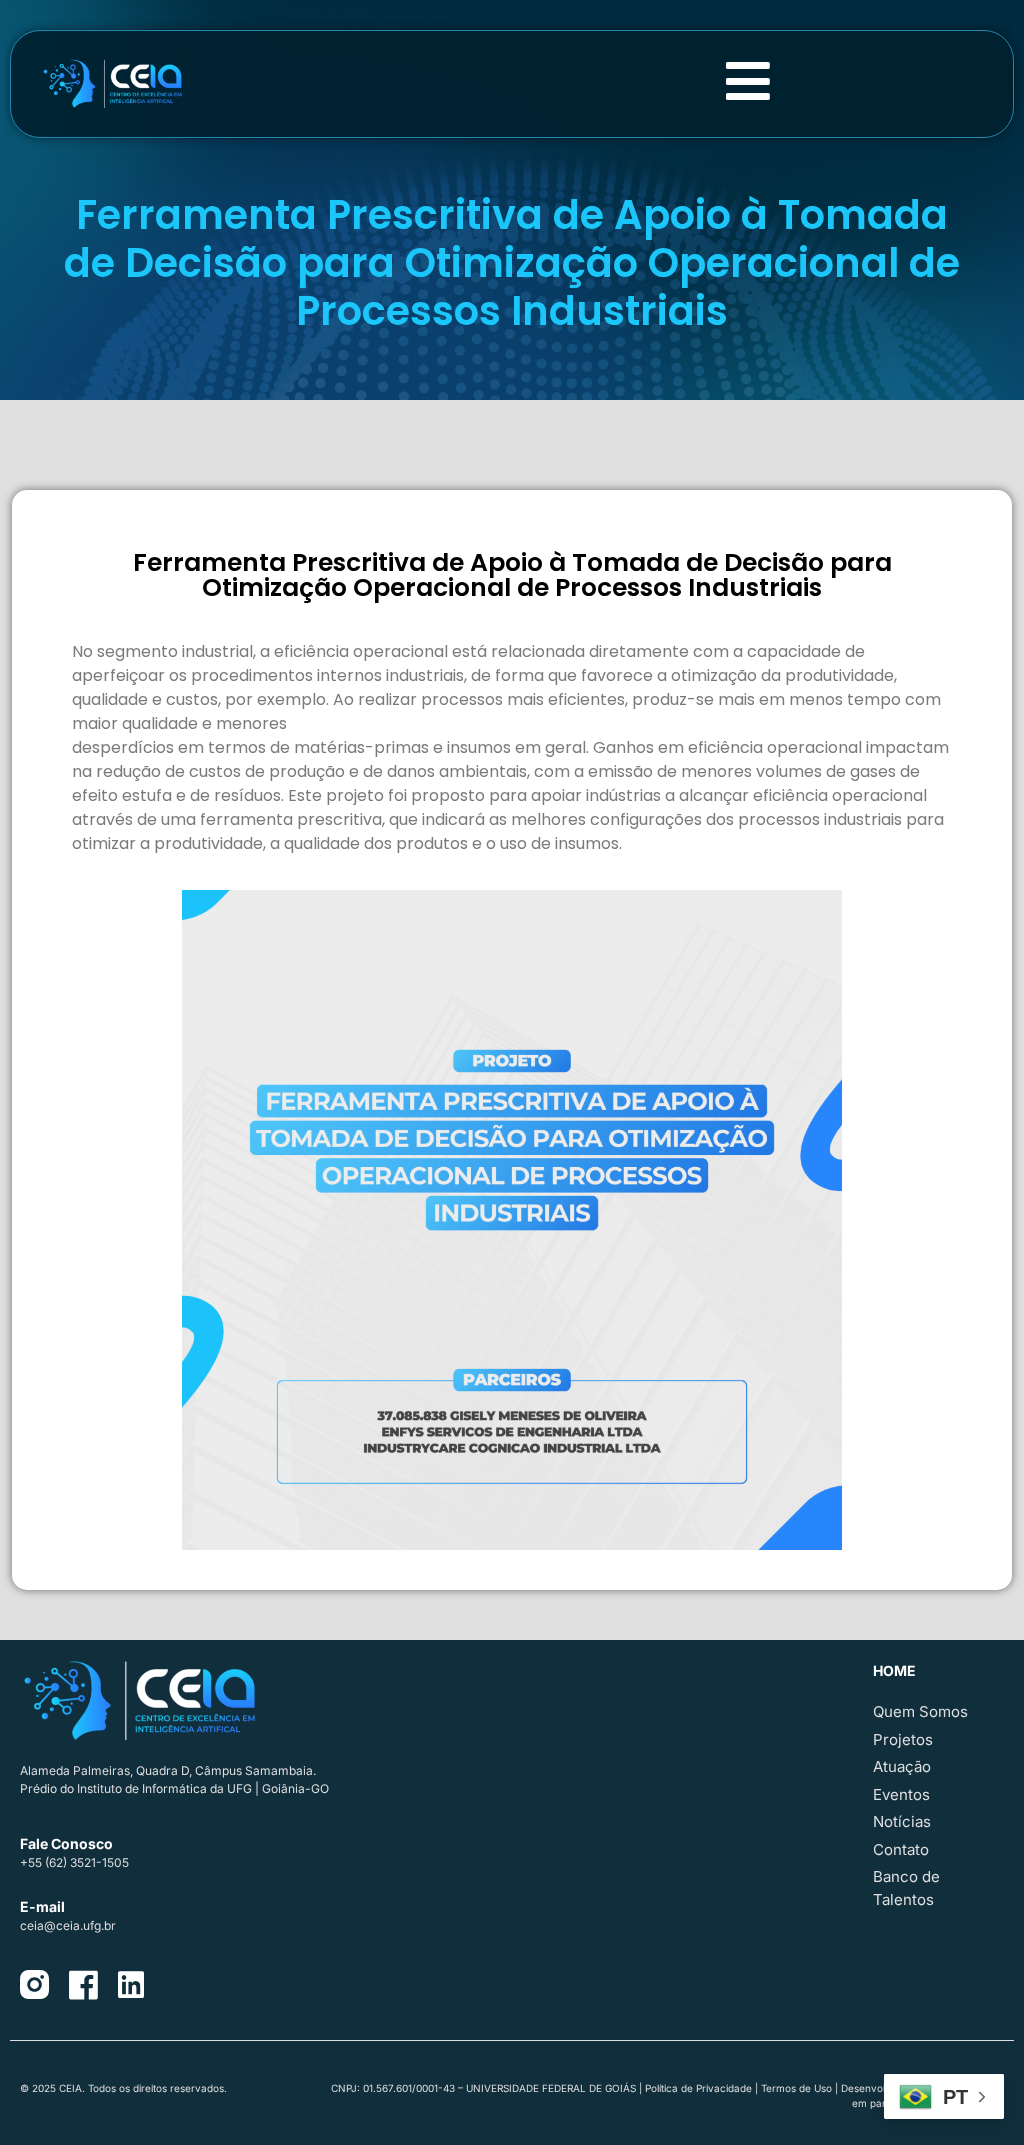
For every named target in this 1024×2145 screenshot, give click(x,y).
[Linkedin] (131, 1985)
